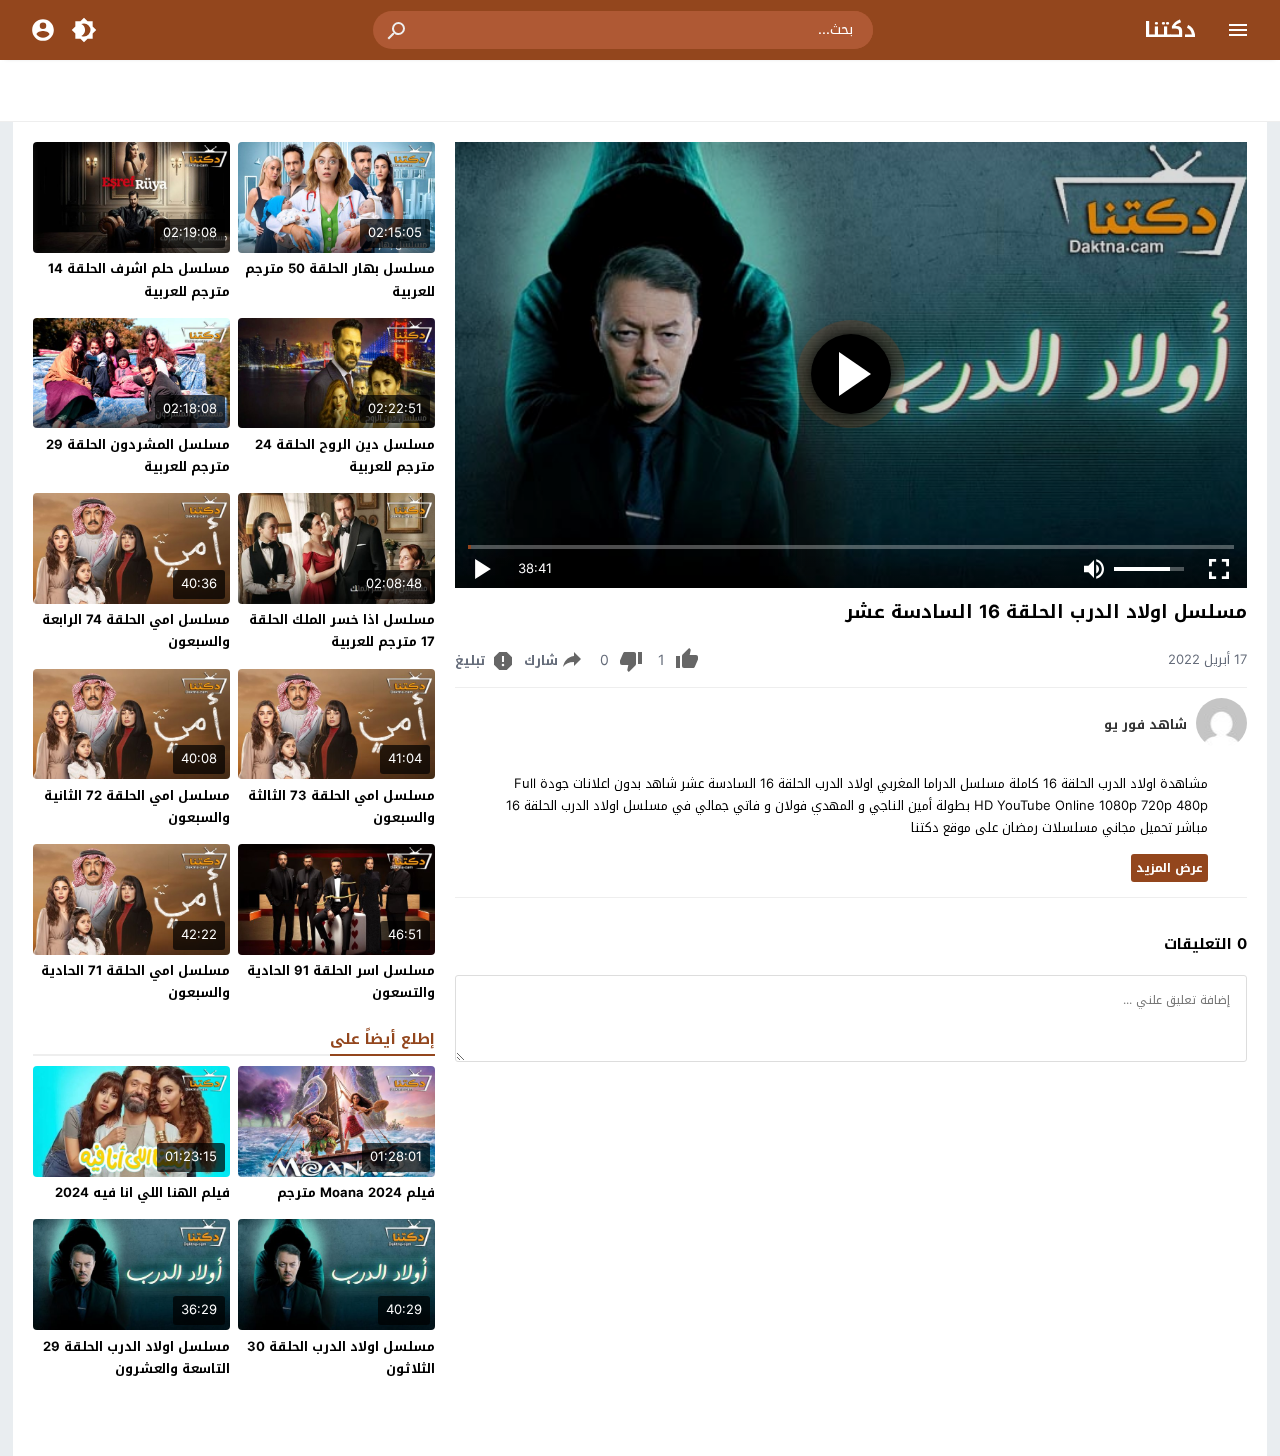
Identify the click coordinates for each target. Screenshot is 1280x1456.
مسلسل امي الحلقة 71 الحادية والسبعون (135, 981)
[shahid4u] (1221, 743)
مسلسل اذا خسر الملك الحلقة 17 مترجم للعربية (342, 630)
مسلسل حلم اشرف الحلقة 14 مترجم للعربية (139, 279)
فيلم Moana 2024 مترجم (356, 1192)
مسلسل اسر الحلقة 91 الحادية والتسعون (341, 981)
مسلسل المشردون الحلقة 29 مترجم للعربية (138, 455)
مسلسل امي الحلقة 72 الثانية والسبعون (137, 806)
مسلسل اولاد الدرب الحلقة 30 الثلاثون (341, 1357)
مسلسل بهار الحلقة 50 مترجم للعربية (340, 279)
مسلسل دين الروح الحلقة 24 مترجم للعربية (345, 455)
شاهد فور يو (1145, 725)
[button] (398, 30)
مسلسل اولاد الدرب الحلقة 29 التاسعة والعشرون (136, 1357)
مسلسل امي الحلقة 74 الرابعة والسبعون (136, 630)
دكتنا (1170, 30)
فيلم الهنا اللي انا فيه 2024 (142, 1192)
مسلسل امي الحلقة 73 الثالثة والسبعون (341, 806)
